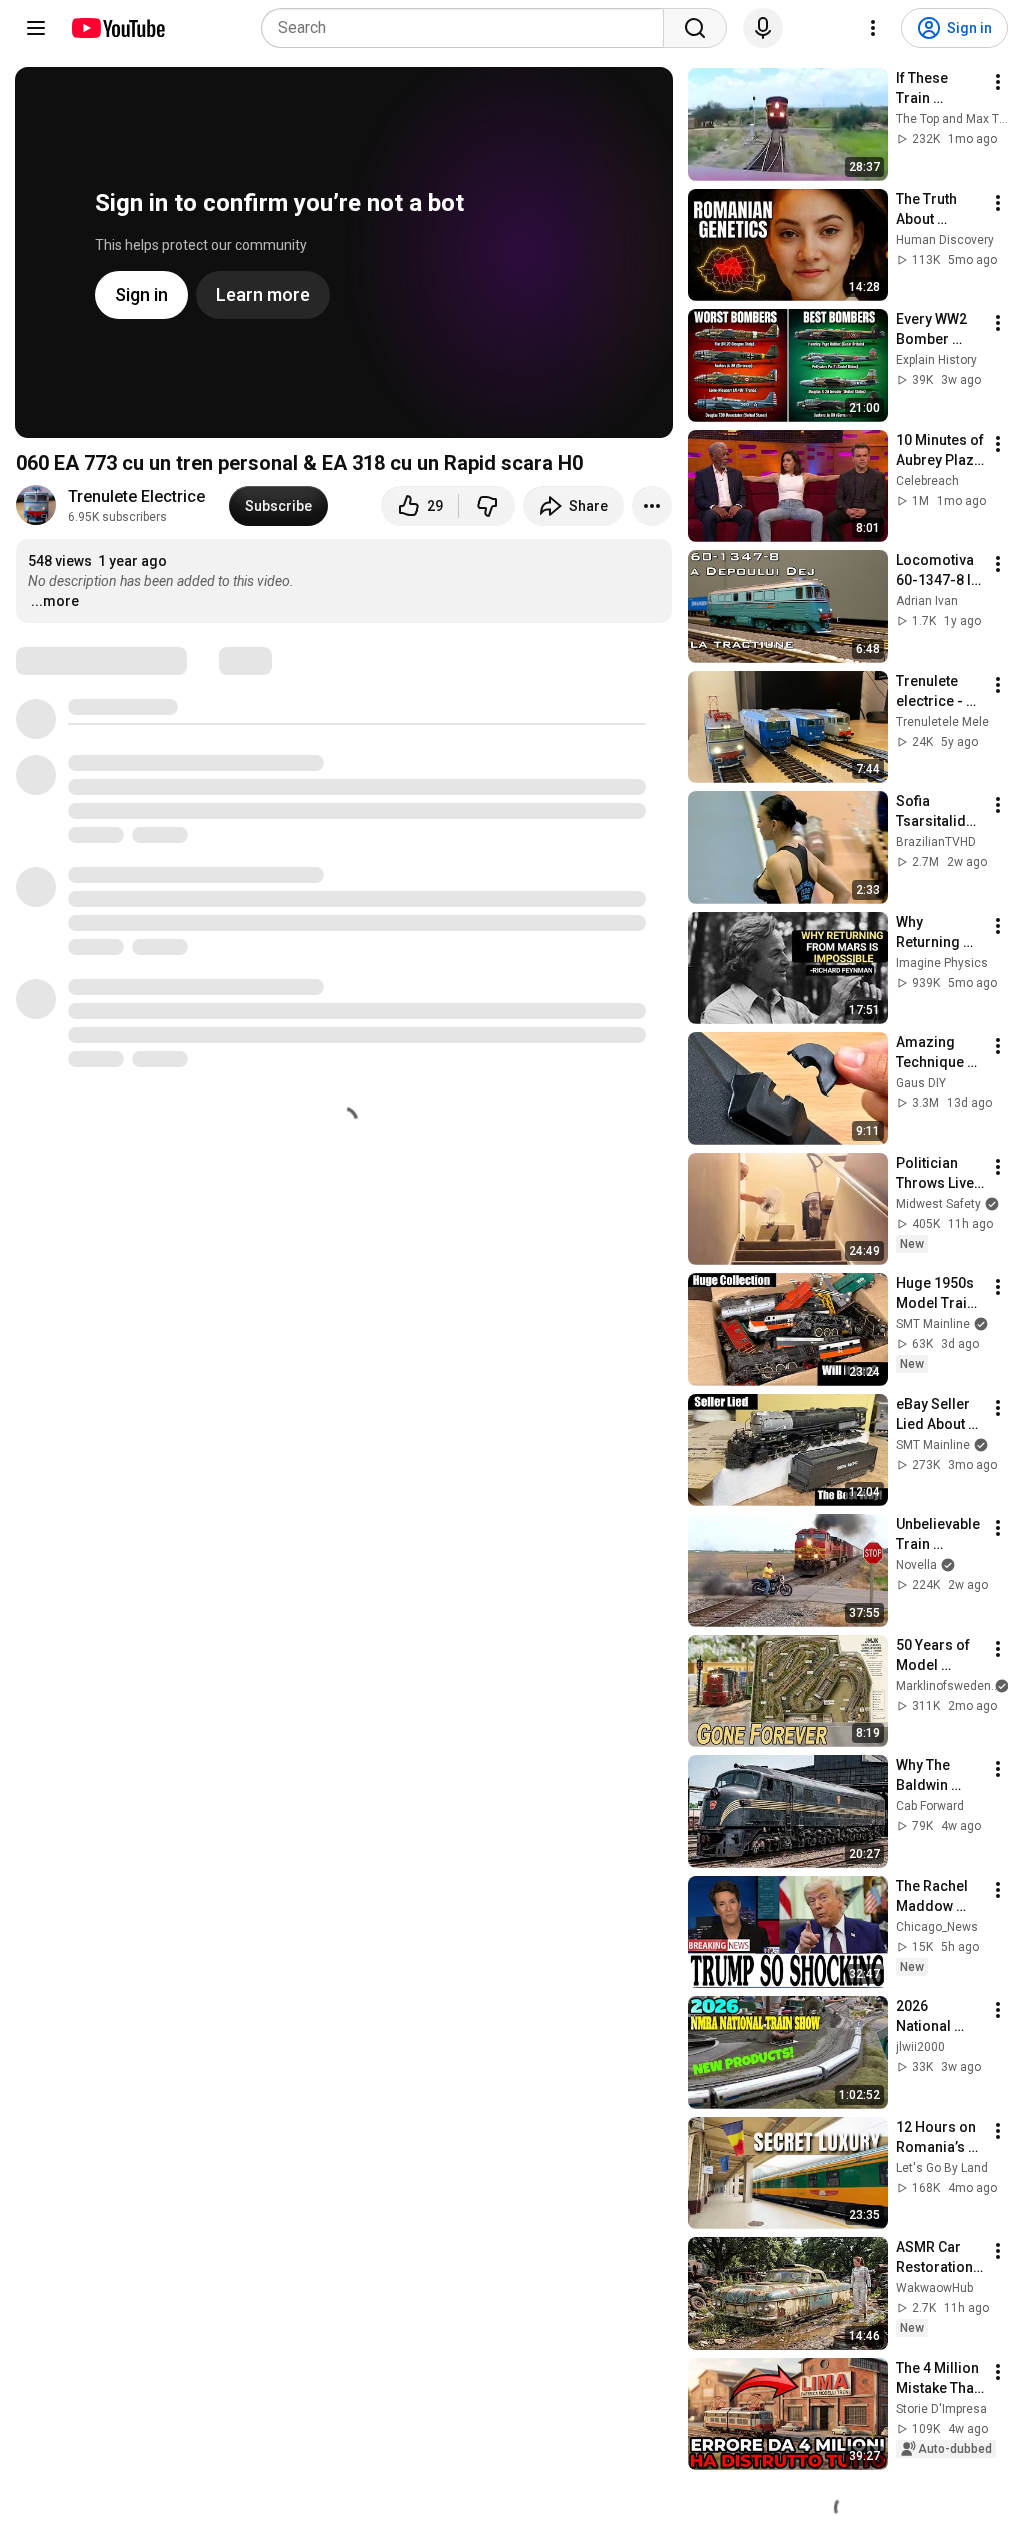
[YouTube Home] (117, 28)
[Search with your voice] (763, 28)
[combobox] (468, 28)
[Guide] (36, 28)
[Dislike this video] (487, 506)
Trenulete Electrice (136, 496)
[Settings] (873, 28)
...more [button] (55, 601)
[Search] (695, 28)
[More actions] (652, 506)
